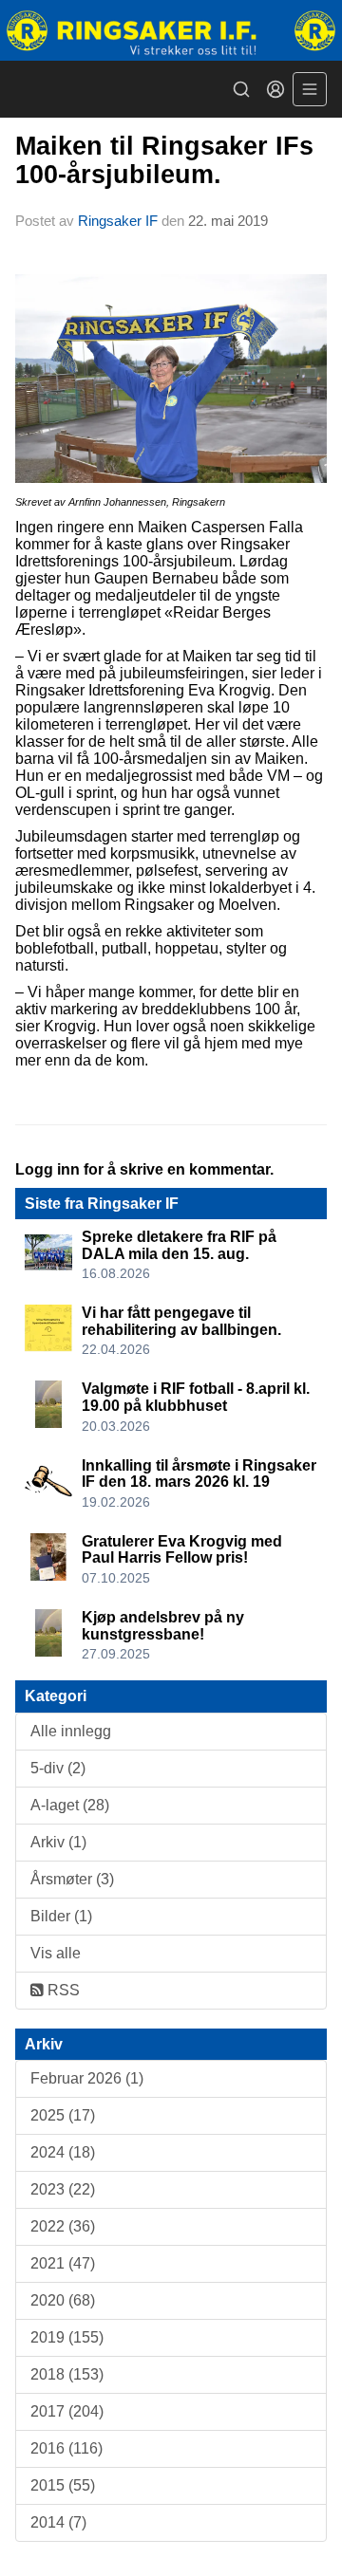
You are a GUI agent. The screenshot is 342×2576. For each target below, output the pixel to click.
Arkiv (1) (58, 1842)
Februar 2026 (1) (87, 2078)
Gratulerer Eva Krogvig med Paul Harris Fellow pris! (182, 1550)
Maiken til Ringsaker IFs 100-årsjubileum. (164, 160)
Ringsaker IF (118, 221)
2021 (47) (63, 2263)
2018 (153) (67, 2374)
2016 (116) (66, 2448)
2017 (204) (67, 2411)
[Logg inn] (275, 89)
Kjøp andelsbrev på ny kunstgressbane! (163, 1626)
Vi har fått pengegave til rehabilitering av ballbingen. (181, 1321)
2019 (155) (67, 2337)
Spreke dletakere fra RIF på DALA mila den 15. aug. (179, 1245)
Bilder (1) (61, 1916)
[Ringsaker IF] (171, 30)
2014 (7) (58, 2522)
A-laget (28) (70, 1805)
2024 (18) (63, 2152)
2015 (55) (63, 2485)
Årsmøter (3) (72, 1879)
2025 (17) (63, 2115)
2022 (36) (63, 2226)
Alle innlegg (71, 1731)
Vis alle (56, 1953)
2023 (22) (63, 2189)
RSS (62, 1990)
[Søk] (241, 89)
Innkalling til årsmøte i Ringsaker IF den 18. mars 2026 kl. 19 (199, 1474)
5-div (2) (58, 1768)
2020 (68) (63, 2300)
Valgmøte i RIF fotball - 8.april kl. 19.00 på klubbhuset (196, 1397)
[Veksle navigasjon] (310, 89)
